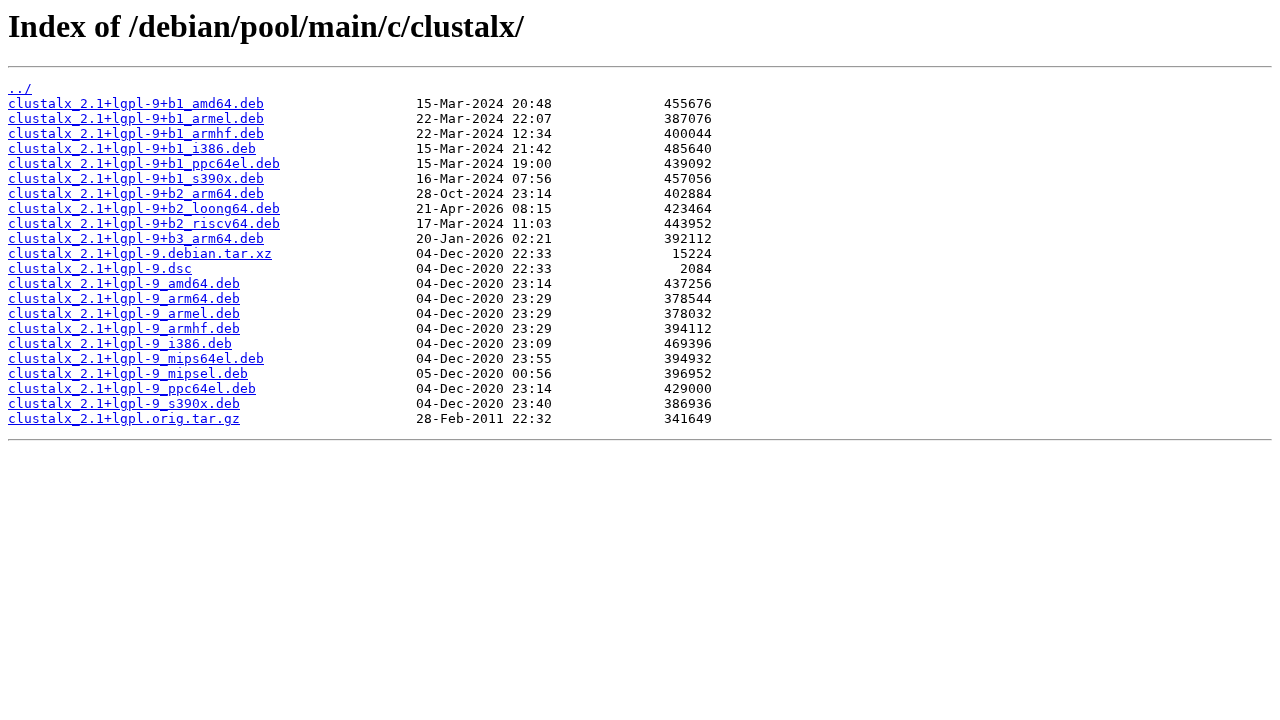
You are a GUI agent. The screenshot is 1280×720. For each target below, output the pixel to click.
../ (20, 88)
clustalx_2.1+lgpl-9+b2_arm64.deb (136, 193)
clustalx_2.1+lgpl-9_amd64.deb (124, 283)
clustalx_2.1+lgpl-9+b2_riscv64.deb (144, 223)
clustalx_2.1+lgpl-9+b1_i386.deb (132, 148)
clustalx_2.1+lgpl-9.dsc (100, 268)
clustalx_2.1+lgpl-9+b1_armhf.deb (136, 133)
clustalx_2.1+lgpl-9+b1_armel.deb (136, 118)
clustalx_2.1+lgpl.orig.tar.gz (124, 418)
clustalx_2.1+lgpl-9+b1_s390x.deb (136, 178)
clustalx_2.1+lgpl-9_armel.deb (124, 313)
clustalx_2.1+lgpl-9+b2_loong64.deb (144, 208)
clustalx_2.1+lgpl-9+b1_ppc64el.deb (144, 163)
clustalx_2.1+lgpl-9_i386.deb (120, 343)
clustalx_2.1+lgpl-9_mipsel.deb (128, 373)
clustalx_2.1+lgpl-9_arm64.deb (124, 298)
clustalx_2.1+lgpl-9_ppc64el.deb (132, 388)
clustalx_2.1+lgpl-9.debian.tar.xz (140, 253)
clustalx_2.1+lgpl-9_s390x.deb (124, 403)
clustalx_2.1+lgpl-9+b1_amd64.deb (136, 103)
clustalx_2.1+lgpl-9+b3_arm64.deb (136, 238)
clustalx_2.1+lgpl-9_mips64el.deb (136, 358)
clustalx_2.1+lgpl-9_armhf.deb (124, 328)
